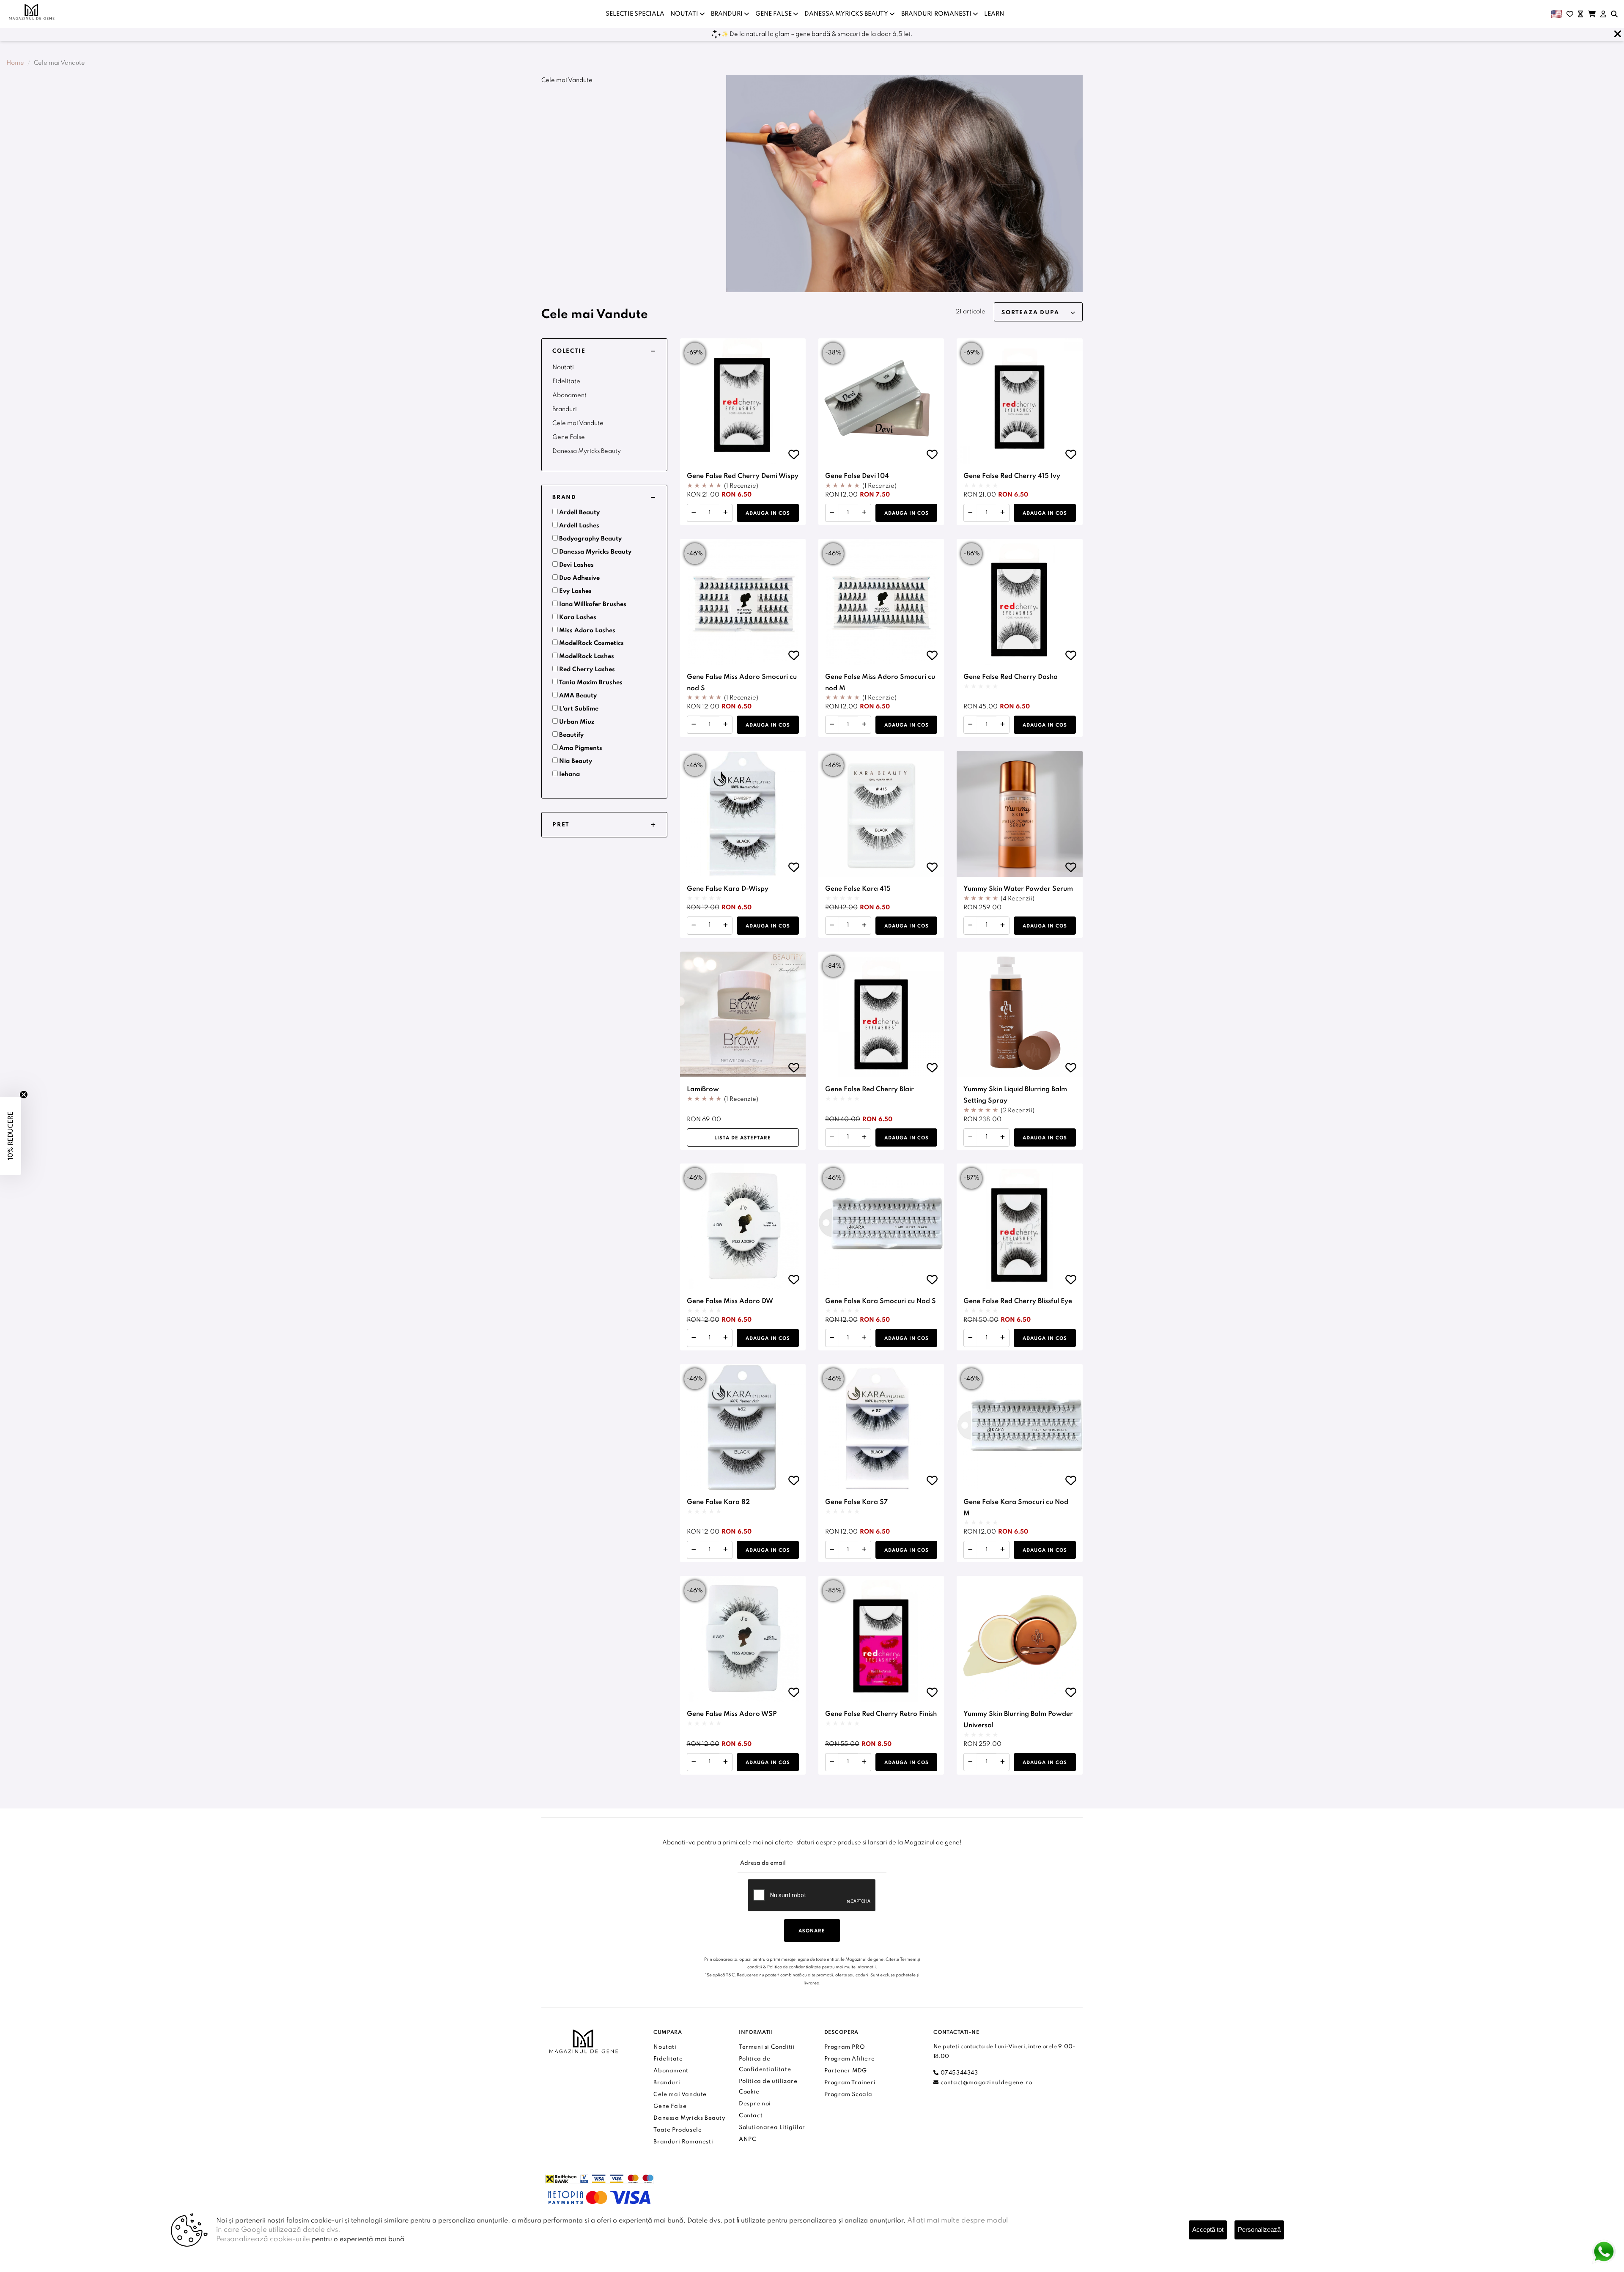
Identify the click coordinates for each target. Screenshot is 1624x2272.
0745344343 (958, 2073)
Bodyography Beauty (590, 539)
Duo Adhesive (579, 578)
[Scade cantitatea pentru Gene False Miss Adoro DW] (694, 1338)
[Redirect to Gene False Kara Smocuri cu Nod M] (1019, 1427)
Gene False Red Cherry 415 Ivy (1012, 476)
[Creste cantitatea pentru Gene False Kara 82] (726, 1550)
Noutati (563, 368)
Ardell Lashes (579, 526)
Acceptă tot (1208, 2229)
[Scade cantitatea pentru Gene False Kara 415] (832, 926)
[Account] (1603, 14)
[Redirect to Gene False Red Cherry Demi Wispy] (743, 401)
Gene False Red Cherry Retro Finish (881, 1714)
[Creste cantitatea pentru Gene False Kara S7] (864, 1550)
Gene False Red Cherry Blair (870, 1089)
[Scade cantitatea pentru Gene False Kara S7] (832, 1550)
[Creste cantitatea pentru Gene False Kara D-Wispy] (726, 926)
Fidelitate (566, 381)
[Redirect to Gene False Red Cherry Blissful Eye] (1019, 1226)
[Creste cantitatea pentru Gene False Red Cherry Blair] (864, 1137)
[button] (604, 351)
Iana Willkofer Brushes (593, 604)
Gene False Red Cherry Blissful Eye (1018, 1301)
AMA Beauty (578, 696)
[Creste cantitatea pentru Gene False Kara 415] (864, 926)
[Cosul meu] (1592, 14)
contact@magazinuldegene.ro (985, 2083)
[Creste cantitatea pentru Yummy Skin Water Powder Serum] (1003, 926)
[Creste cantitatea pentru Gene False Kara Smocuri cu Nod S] (864, 1338)
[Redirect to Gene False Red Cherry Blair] (881, 1014)
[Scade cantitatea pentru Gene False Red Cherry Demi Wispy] (694, 513)
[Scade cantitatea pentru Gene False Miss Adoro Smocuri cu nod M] (832, 725)
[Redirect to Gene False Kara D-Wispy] (743, 814)
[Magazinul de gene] (32, 12)
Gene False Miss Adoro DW (730, 1301)
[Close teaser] (24, 1095)
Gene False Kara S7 (856, 1502)
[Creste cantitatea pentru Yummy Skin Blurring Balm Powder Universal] (1003, 1762)
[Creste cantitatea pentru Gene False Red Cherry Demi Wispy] (726, 513)
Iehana (569, 774)
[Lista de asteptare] (1580, 14)
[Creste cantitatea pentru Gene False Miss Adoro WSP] (726, 1762)
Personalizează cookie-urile (263, 2239)
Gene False (569, 437)
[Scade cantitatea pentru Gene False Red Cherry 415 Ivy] (970, 513)
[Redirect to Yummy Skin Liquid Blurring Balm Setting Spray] (1019, 1014)
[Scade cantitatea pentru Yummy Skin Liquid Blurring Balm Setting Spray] (970, 1137)
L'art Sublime (579, 709)
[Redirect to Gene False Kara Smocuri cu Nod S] (881, 1226)
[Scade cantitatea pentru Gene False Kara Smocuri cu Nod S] (832, 1338)
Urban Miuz (577, 722)
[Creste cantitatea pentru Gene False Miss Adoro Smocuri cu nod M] (864, 725)
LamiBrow (703, 1089)
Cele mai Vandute (578, 423)
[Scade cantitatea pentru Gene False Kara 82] (694, 1550)
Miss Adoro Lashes (587, 631)
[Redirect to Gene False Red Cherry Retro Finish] (881, 1639)
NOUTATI (685, 14)
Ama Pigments (581, 748)
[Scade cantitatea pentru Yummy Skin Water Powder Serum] (970, 926)
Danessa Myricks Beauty (587, 451)
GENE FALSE (774, 14)
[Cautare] (1614, 14)
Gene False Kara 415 (858, 889)
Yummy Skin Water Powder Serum (1018, 889)
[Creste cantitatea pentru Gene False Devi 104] (864, 513)
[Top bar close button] (1618, 34)
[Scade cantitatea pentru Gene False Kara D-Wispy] (694, 926)
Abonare (812, 1931)
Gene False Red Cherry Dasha (1011, 677)
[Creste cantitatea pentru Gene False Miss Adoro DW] (726, 1338)
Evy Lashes (575, 591)
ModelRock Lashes (587, 656)
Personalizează (1259, 2229)
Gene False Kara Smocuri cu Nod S (881, 1301)
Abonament (569, 395)
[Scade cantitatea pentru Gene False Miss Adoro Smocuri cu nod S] (694, 725)
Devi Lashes (576, 565)
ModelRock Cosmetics (591, 643)
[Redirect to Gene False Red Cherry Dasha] (1019, 602)
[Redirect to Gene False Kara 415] (881, 814)
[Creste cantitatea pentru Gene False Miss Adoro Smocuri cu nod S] (726, 725)
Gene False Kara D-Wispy (728, 889)
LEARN (994, 14)
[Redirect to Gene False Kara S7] (881, 1427)
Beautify (571, 735)
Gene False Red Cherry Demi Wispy (743, 476)
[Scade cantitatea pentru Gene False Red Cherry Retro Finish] (832, 1762)
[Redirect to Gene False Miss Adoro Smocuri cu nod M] (881, 602)
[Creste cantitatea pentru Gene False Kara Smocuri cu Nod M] (1003, 1550)
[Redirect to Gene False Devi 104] (881, 401)
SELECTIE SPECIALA (635, 14)
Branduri (565, 409)
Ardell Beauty (579, 513)
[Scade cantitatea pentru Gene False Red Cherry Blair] (832, 1137)
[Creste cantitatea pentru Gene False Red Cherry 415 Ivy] (1003, 513)
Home (15, 63)
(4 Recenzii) (1018, 899)
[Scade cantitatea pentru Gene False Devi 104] (832, 513)
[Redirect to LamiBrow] (743, 1014)
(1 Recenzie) (741, 486)
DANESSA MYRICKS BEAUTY (847, 14)
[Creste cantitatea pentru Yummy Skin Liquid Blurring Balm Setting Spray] (1003, 1137)
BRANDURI (727, 14)
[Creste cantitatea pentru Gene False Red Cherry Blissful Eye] (1003, 1338)
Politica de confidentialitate (794, 1967)
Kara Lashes (578, 617)
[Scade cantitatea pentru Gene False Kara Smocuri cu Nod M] (970, 1550)
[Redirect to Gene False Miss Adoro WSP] (743, 1639)
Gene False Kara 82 (718, 1502)
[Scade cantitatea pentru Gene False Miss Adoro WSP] (694, 1762)
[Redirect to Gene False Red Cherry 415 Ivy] (1019, 401)
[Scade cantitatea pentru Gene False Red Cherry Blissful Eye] (970, 1338)
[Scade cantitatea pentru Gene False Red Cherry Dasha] (970, 725)
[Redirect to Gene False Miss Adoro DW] (743, 1226)
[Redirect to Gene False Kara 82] (743, 1427)
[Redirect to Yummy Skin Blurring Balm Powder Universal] (1019, 1639)
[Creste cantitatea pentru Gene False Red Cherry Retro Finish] (864, 1762)
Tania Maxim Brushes (591, 683)
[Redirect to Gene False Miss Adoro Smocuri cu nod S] (743, 602)
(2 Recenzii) (1018, 1111)
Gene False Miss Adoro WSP (732, 1714)
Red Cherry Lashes (587, 670)
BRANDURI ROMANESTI (937, 14)
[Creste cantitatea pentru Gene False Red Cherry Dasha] (1003, 725)
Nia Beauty (576, 761)
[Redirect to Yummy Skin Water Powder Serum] (1019, 814)
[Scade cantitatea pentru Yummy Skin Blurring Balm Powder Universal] (970, 1762)
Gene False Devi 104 (857, 476)
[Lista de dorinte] (1570, 14)
